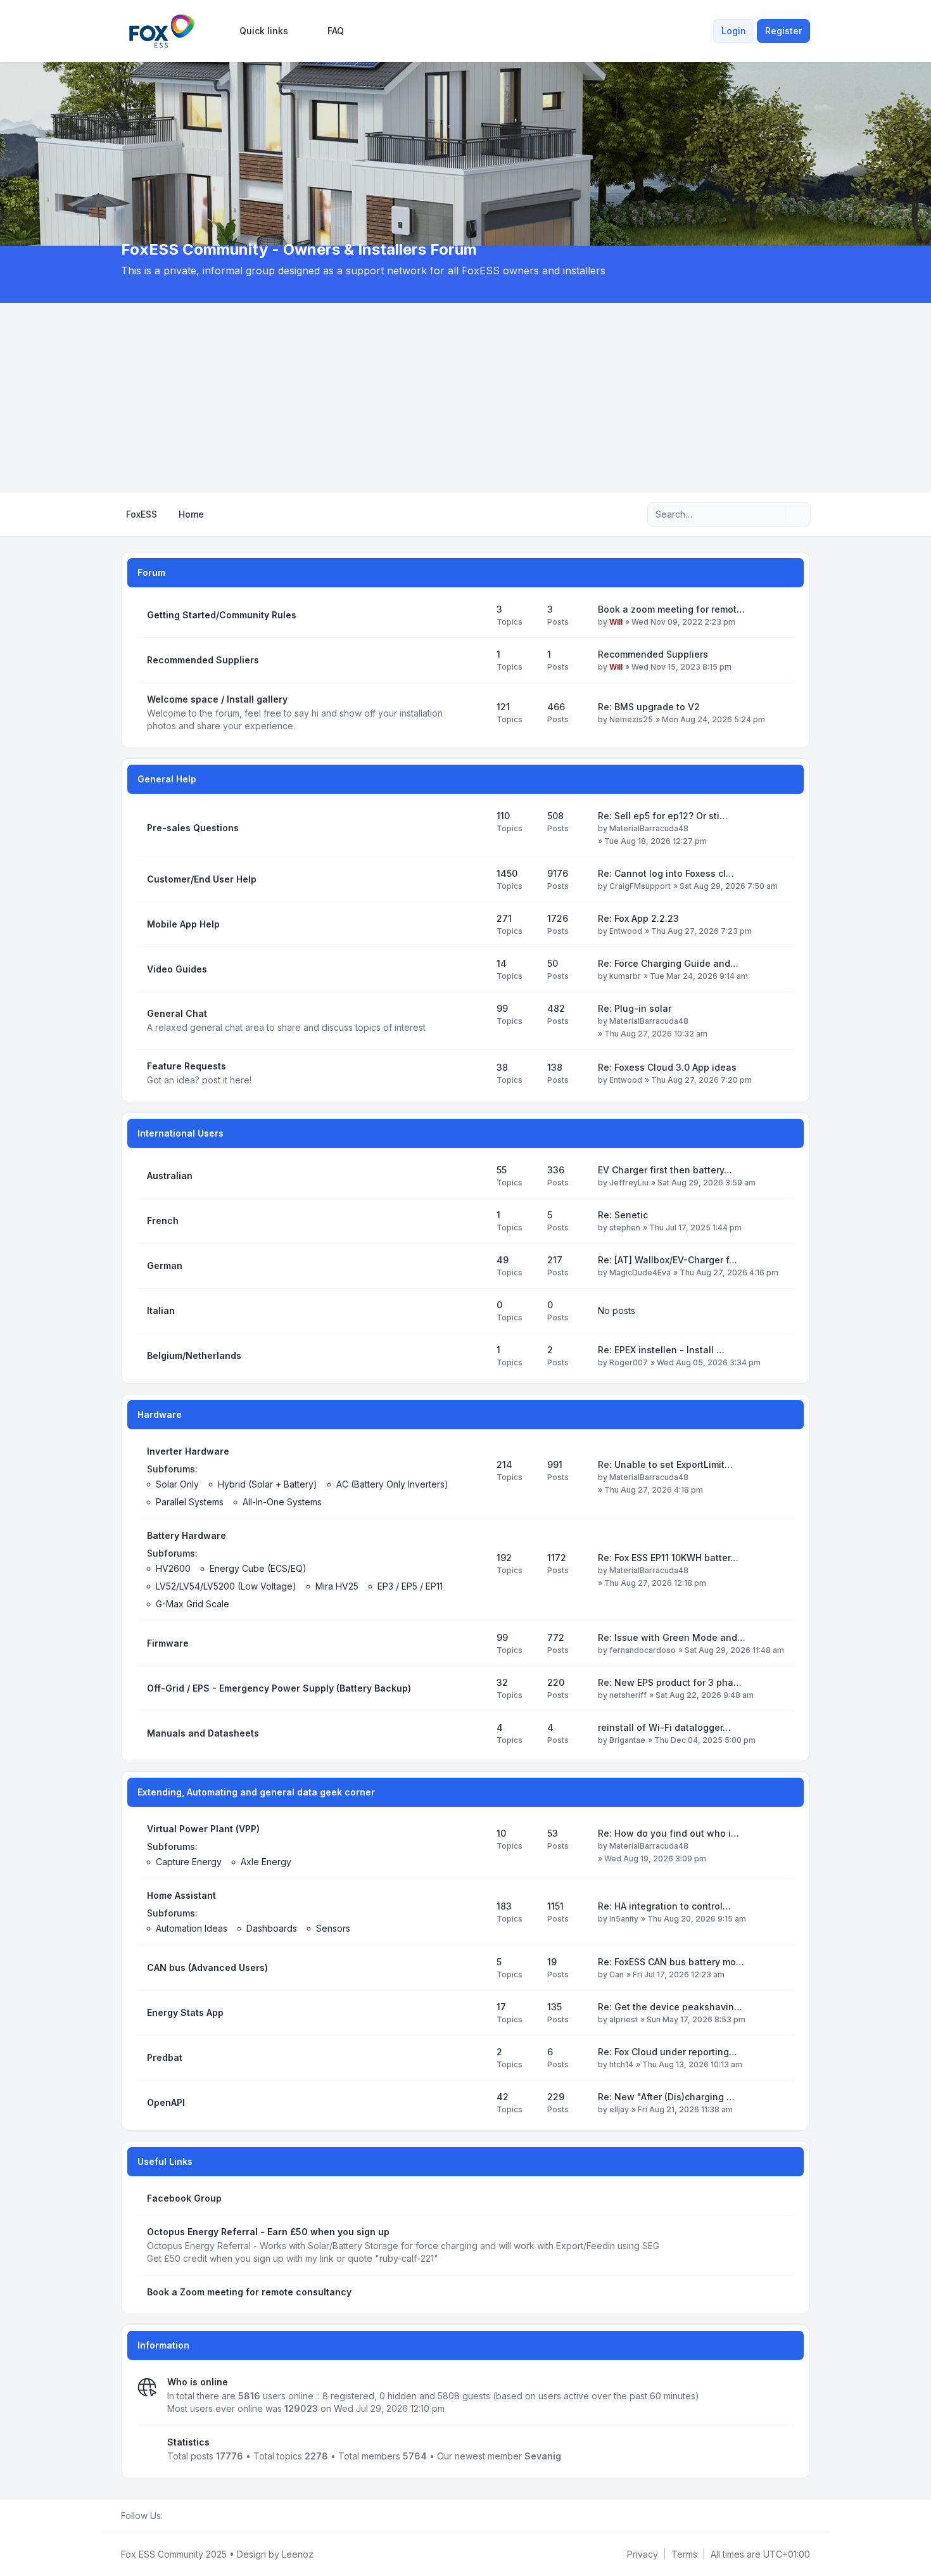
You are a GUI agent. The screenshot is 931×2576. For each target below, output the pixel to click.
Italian (161, 1310)
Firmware (168, 1643)
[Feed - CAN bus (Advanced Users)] (476, 1968)
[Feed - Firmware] (476, 1643)
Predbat (165, 2057)
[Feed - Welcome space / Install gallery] (476, 713)
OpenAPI (166, 2102)
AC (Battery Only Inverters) (392, 1484)
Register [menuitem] (783, 31)
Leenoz (298, 2554)
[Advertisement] (465, 398)
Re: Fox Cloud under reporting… (668, 2052)
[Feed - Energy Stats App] (476, 2013)
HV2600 (173, 1568)
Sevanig (543, 2456)
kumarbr (625, 976)
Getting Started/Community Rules (222, 615)
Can (617, 1974)
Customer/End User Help (202, 879)
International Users (180, 1133)
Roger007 (629, 1362)
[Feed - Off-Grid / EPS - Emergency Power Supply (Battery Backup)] (476, 1688)
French (163, 1221)
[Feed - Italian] (476, 1311)
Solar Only (177, 1484)
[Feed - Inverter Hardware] (476, 1477)
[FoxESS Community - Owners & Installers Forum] (162, 31)
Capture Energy (189, 1862)
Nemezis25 (631, 719)
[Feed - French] (476, 1221)
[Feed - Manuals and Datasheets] (476, 1733)
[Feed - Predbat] (476, 2058)
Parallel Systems (190, 1502)
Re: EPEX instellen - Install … (661, 1350)
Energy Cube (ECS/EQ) (258, 1568)
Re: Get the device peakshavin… (670, 2007)
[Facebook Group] (170, 2516)
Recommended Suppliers (203, 660)
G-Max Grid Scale (193, 1604)
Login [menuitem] (734, 31)
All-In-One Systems (282, 1502)
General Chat (177, 1013)
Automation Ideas (192, 1928)
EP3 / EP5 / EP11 (410, 1586)
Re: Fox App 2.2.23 (638, 918)
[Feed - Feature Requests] (476, 1073)
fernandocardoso (643, 1650)
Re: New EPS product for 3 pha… (670, 1682)
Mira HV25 (337, 1586)
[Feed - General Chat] (476, 1021)
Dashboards (272, 1928)
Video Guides (177, 969)
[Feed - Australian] (476, 1176)
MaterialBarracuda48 (649, 828)
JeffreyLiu (629, 1183)
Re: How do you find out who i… (668, 1833)
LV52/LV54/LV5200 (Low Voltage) (226, 1586)
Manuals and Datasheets (203, 1733)
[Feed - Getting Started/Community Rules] (476, 615)
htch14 (621, 2064)
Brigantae (627, 1740)
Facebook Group (184, 2198)
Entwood (626, 931)
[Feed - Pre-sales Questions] (476, 828)
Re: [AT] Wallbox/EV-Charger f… (668, 1260)
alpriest (624, 2019)
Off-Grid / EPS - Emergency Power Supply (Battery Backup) (279, 1688)
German (165, 1266)
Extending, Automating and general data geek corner (256, 1792)
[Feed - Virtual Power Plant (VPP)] (476, 1846)
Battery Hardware (187, 1535)
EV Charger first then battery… (665, 1170)
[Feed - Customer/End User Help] (476, 879)
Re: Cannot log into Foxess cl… (666, 873)
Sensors (333, 1928)
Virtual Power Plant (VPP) (203, 1829)
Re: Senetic (623, 1215)
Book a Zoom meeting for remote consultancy (249, 2292)
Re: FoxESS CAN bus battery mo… (671, 1962)
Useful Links (165, 2161)
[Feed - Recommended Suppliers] (476, 660)
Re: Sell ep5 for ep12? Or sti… (663, 816)
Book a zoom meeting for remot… (671, 609)
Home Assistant (181, 1895)
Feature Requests (187, 1066)
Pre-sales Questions (193, 828)
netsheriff (628, 1695)
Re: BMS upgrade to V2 (649, 707)
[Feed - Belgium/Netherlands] (476, 1356)
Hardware (160, 1414)
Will (616, 622)
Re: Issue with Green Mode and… (672, 1637)
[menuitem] (258, 31)
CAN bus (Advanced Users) (207, 1967)
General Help (167, 779)
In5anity (624, 1919)
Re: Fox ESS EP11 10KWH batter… (668, 1558)
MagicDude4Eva (640, 1272)
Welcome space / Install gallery (217, 699)
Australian (170, 1176)
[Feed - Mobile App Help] (476, 924)
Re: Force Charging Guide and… (668, 963)
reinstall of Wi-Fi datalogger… (664, 1727)
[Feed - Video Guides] (476, 969)
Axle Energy (266, 1862)
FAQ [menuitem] (336, 31)
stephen (625, 1227)
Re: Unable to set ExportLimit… (665, 1464)
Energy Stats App (185, 2012)
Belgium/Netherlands (194, 1355)
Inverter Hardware (188, 1451)
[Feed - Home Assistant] (476, 1912)
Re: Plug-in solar (635, 1008)
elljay (619, 2109)
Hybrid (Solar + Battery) (268, 1484)
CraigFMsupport (640, 886)
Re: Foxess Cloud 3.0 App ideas (667, 1067)
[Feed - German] (476, 1266)
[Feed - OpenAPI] (476, 2103)
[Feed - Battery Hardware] (476, 1570)
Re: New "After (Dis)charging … (666, 2097)
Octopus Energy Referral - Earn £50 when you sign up (268, 2232)
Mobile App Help (183, 924)
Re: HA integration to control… (664, 1906)
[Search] (775, 514)
